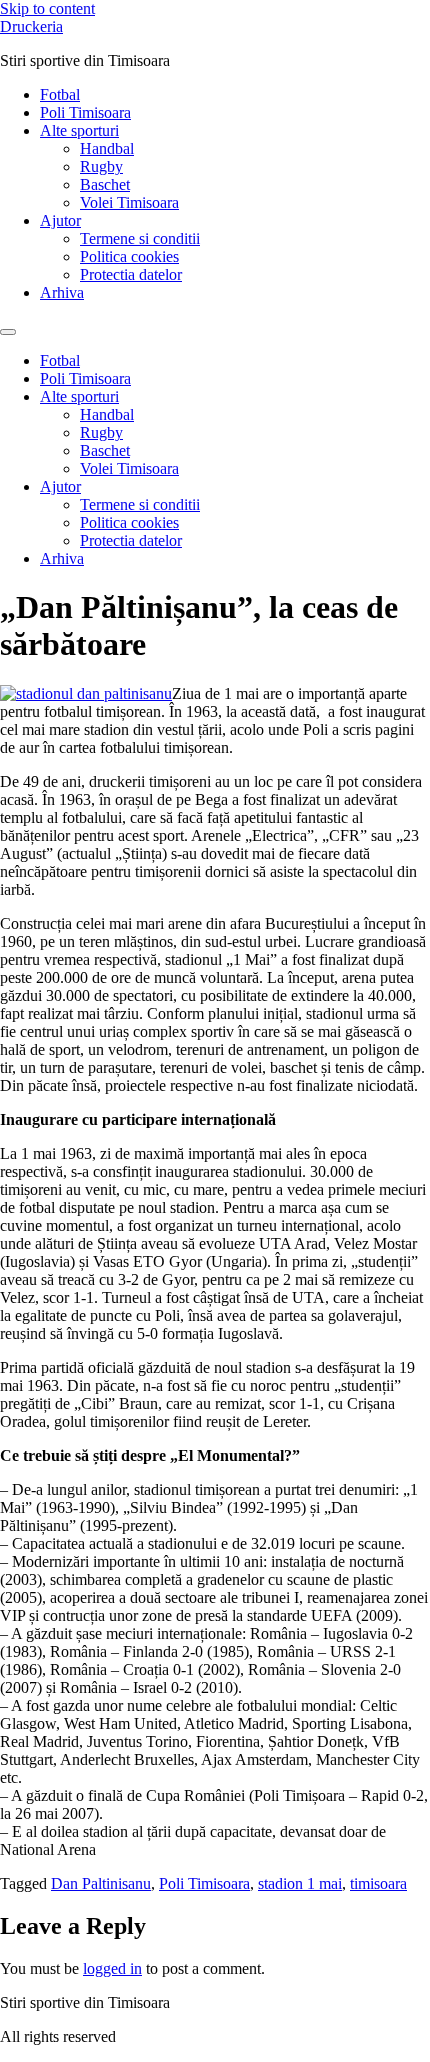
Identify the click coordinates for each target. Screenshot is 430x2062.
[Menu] (8, 332)
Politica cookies (129, 256)
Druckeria (31, 26)
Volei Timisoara (129, 202)
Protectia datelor (131, 274)
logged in (112, 1968)
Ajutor (60, 220)
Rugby (101, 166)
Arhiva (62, 292)
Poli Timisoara (85, 112)
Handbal (107, 148)
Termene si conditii (140, 238)
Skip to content (47, 8)
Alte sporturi (79, 130)
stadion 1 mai (300, 1883)
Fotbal (60, 94)
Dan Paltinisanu (101, 1883)
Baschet (105, 184)
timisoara (378, 1883)
